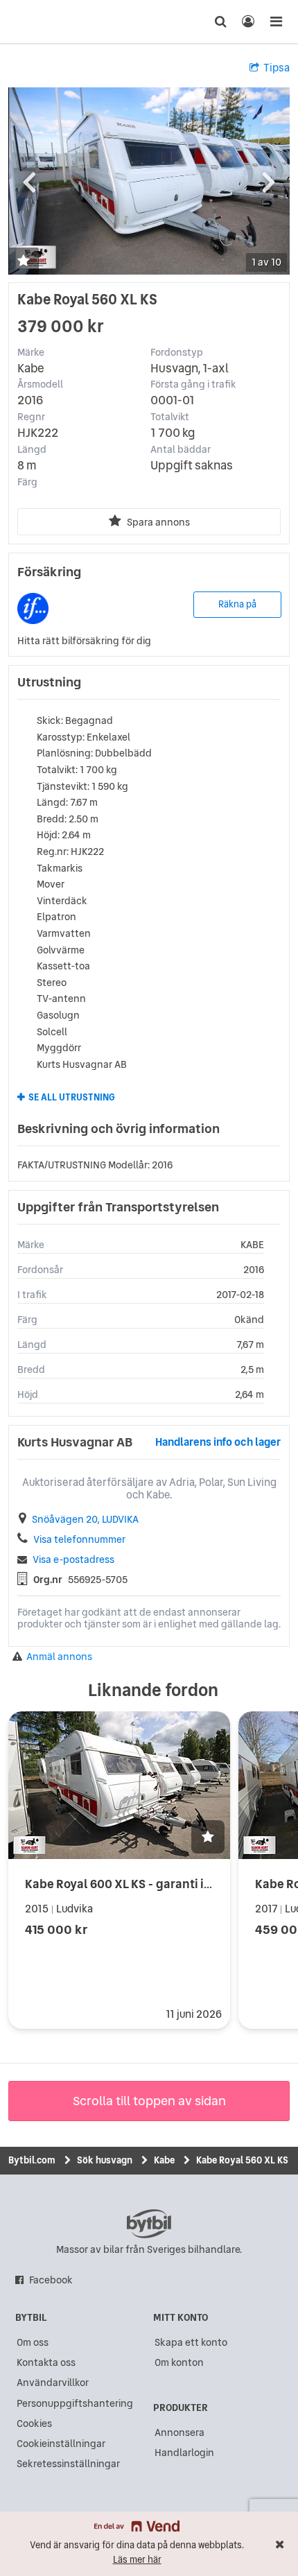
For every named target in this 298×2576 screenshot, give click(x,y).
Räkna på (237, 604)
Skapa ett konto (191, 2342)
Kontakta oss (46, 2362)
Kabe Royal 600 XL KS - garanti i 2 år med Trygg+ (160, 1884)
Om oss (33, 2342)
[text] (37, 21)
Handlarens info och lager (218, 1442)
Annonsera (179, 2432)
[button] (24, 262)
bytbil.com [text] (149, 2224)
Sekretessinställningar (68, 2464)
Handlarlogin (184, 2453)
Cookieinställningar (61, 2444)
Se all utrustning (72, 1098)
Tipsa (277, 68)
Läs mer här (137, 2560)
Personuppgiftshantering (75, 2403)
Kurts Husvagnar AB (75, 1442)
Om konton (179, 2362)
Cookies (34, 2423)
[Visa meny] (276, 21)
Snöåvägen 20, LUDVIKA (85, 1520)
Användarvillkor (53, 2383)
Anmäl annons (59, 1657)
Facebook (51, 2280)
